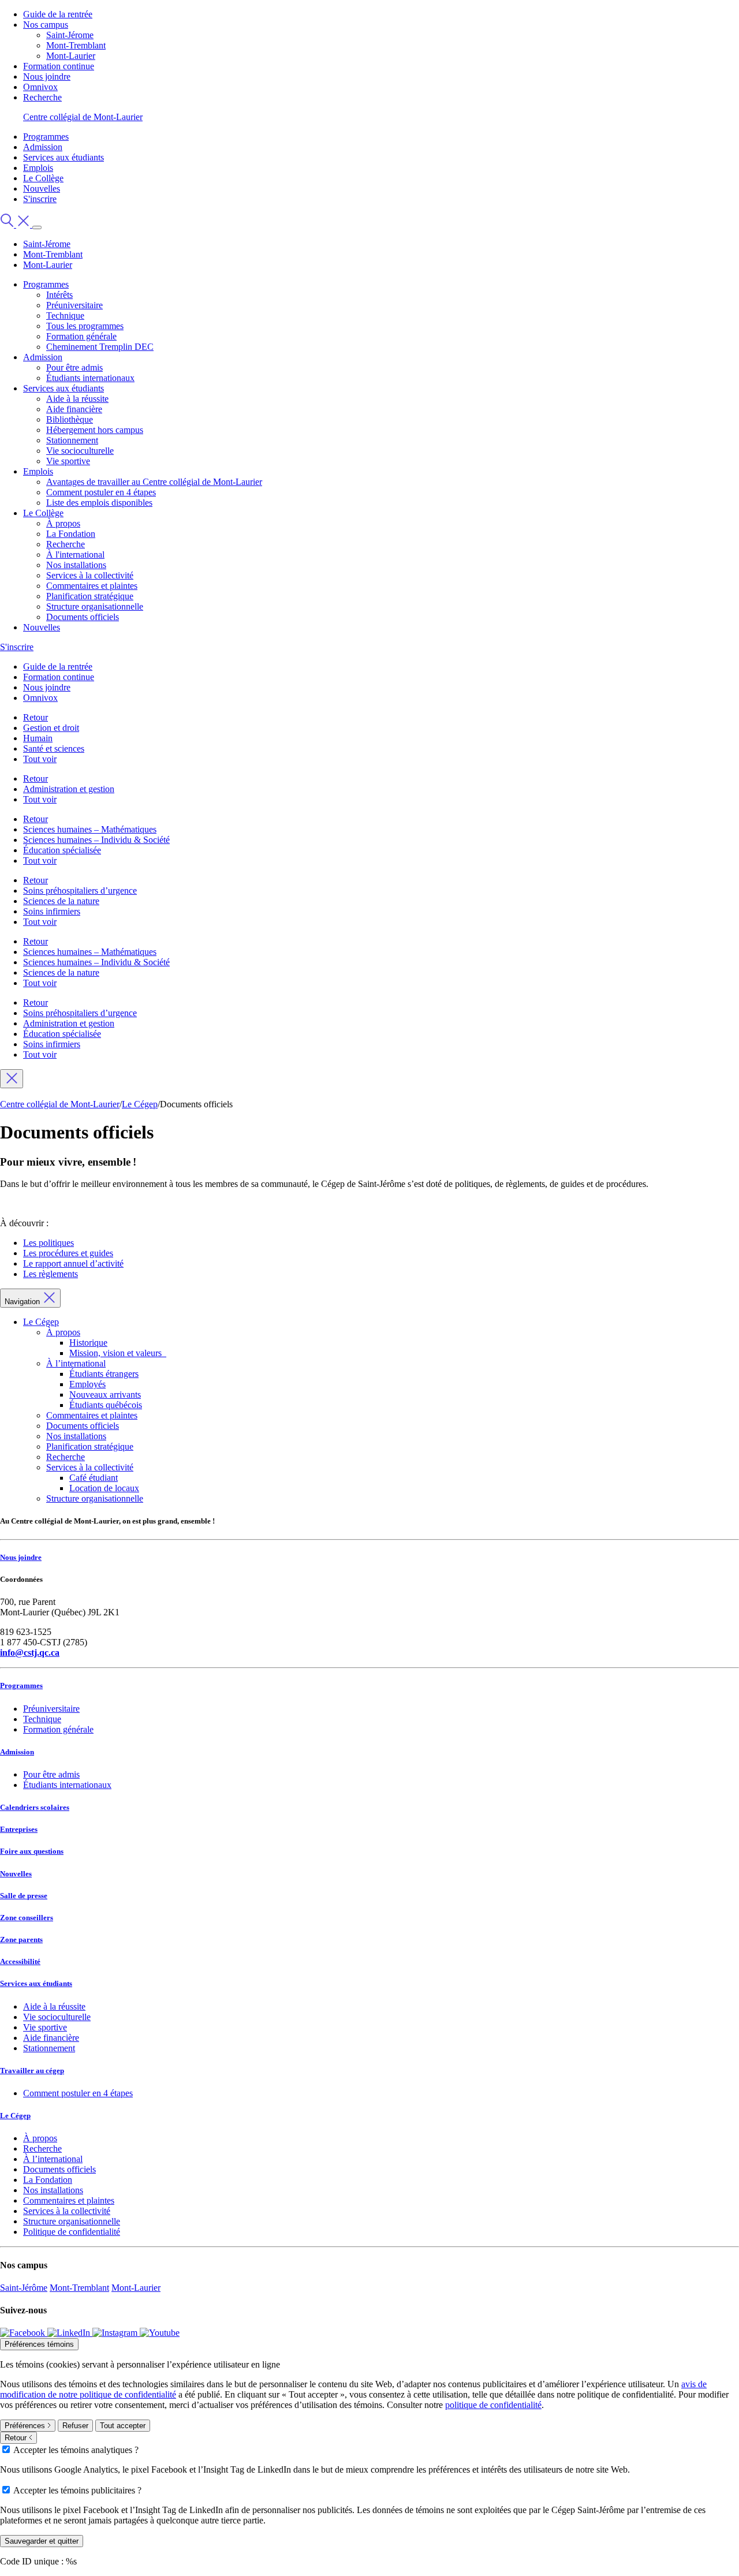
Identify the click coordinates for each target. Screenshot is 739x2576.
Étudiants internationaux (90, 378)
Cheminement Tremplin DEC (100, 347)
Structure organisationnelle (95, 606)
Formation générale (81, 336)
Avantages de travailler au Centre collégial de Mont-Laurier (154, 482)
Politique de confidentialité (72, 2232)
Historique (88, 1343)
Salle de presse (24, 1896)
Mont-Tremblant (76, 45)
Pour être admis (74, 367)
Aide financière (74, 409)
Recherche (42, 97)
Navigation (23, 1302)
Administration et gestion (69, 789)
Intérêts (59, 295)
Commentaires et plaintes (92, 586)
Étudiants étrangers (104, 1374)
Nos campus (46, 25)
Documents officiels (83, 617)
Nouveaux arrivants (105, 1395)
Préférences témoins (39, 2344)
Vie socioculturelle (80, 451)
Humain (38, 738)
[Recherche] (16, 224)
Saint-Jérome (70, 35)
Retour (36, 717)
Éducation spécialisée (62, 850)
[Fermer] (12, 1079)
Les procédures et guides (68, 1253)
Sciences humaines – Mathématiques (90, 829)
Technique (65, 316)
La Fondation (71, 534)
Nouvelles (42, 188)
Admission (43, 147)
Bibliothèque (70, 419)
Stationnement (72, 440)
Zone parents (21, 1940)
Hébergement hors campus (95, 430)
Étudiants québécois (106, 1405)
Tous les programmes (85, 326)
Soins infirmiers (52, 911)
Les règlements (51, 1274)
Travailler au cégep (32, 2071)
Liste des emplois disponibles (99, 503)
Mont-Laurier (71, 56)
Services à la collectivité (90, 575)
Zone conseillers (27, 1918)
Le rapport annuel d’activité (73, 1263)
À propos (63, 523)
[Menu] (37, 227)
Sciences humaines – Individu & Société (96, 840)
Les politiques (48, 1243)
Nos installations (76, 565)
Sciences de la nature (61, 901)
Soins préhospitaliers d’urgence (80, 891)
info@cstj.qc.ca (30, 1653)
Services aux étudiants (64, 157)
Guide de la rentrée (58, 14)
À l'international (75, 555)
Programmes (46, 137)
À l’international (76, 1363)
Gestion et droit (51, 728)
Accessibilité (20, 1961)
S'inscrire (40, 199)
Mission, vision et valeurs (118, 1353)
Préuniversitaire (74, 305)
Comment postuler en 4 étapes (101, 492)
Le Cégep (41, 1322)
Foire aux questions (32, 1851)
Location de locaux (104, 1488)
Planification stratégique (90, 596)
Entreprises (19, 1829)
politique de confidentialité (493, 2405)
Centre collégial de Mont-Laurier (83, 117)
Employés (87, 1384)
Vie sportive (68, 461)
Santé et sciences (54, 748)
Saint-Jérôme (24, 2288)
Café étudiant (94, 1478)
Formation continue (59, 66)
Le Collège (43, 178)
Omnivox (40, 87)
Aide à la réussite (77, 399)
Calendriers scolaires (35, 1807)
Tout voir (40, 759)
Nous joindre (47, 76)
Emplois (38, 168)
